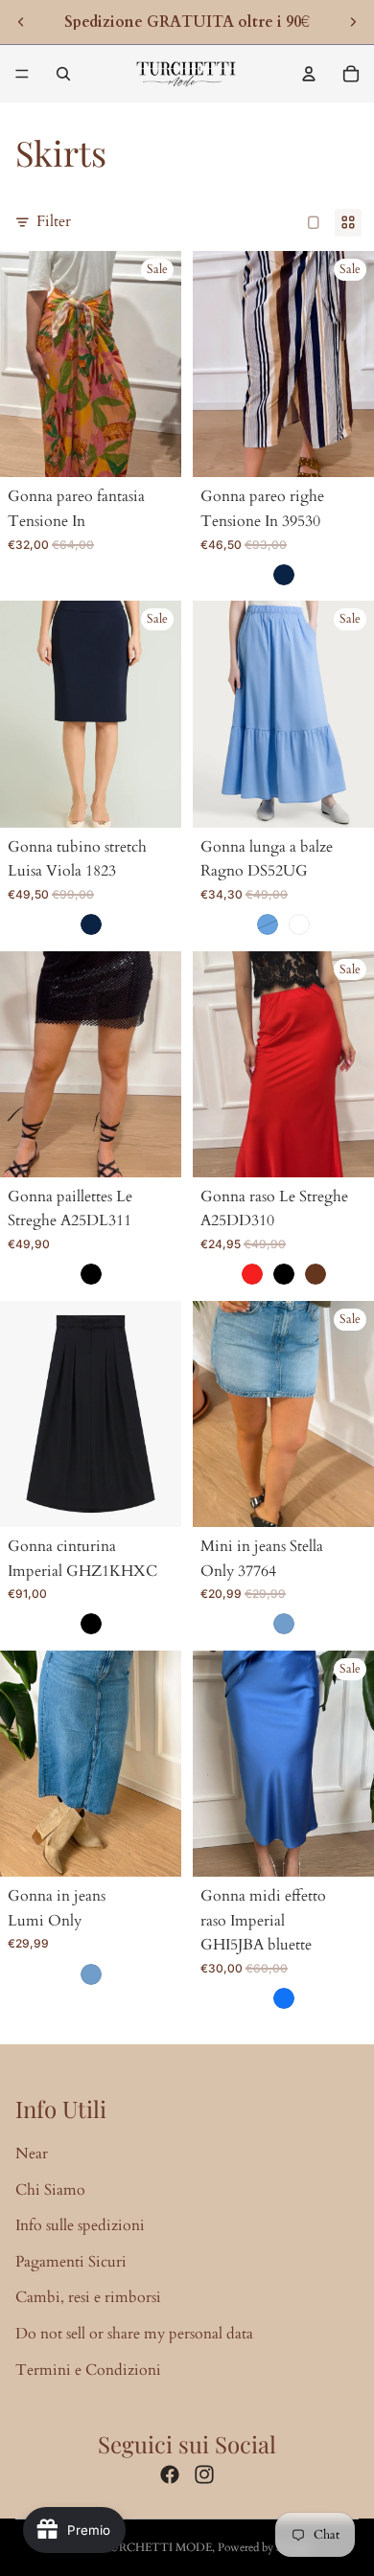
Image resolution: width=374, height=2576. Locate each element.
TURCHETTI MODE (156, 2547)
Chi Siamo (50, 2190)
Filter (54, 221)
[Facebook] (170, 2474)
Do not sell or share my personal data (134, 2334)
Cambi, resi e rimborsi (88, 2297)
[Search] (63, 74)
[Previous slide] (21, 22)
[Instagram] (204, 2474)
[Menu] (22, 74)
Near (32, 2154)
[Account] (309, 74)
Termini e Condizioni (88, 2370)
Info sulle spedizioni (80, 2225)
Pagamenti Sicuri (71, 2262)
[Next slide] (353, 22)
